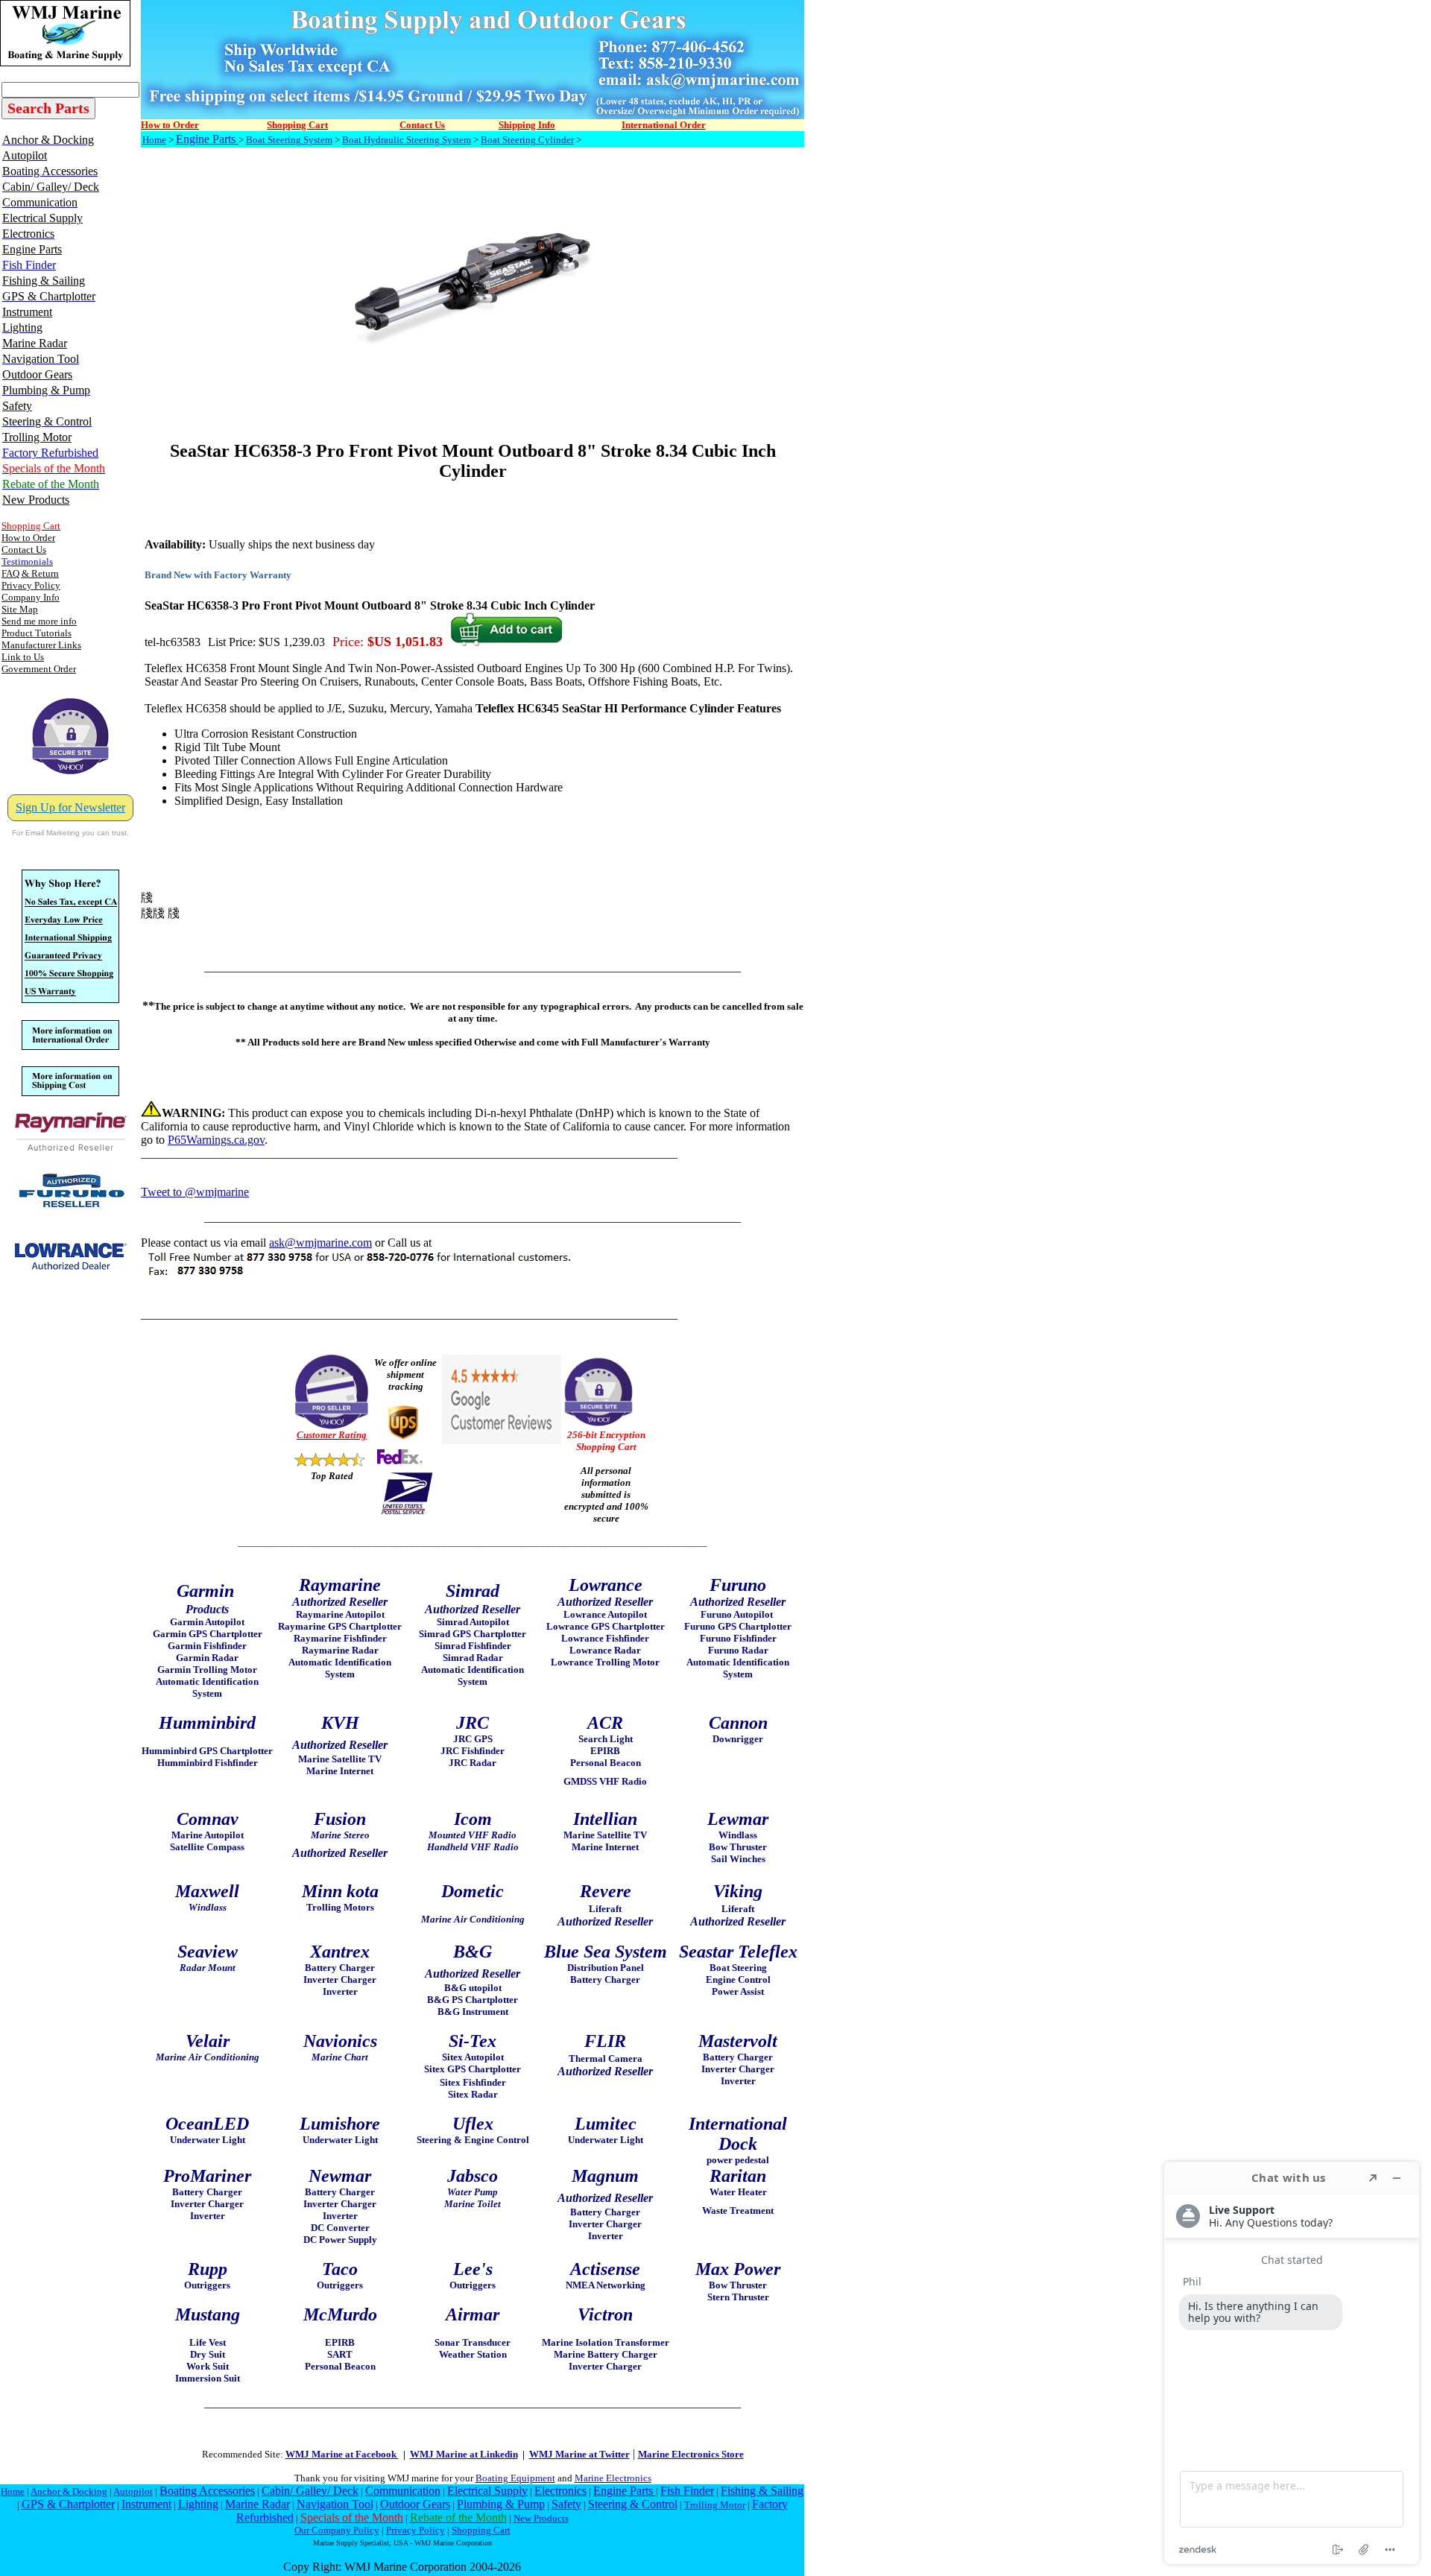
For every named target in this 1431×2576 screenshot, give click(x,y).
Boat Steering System (289, 140)
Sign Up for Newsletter (70, 807)
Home (154, 140)
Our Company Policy (337, 2530)
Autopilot (133, 2491)
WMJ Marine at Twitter (579, 2454)
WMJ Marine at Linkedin (464, 2454)
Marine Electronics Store (691, 2454)
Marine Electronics (613, 2478)
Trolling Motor (715, 2505)
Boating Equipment (515, 2478)
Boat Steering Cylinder (527, 140)
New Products (541, 2518)
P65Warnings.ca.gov (216, 1140)
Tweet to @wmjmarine (195, 1192)
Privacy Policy (416, 2530)
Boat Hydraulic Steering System (407, 140)
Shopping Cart (481, 2530)
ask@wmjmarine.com (320, 1243)
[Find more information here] (1292, 2363)
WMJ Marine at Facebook (342, 2454)
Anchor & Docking (69, 2491)
